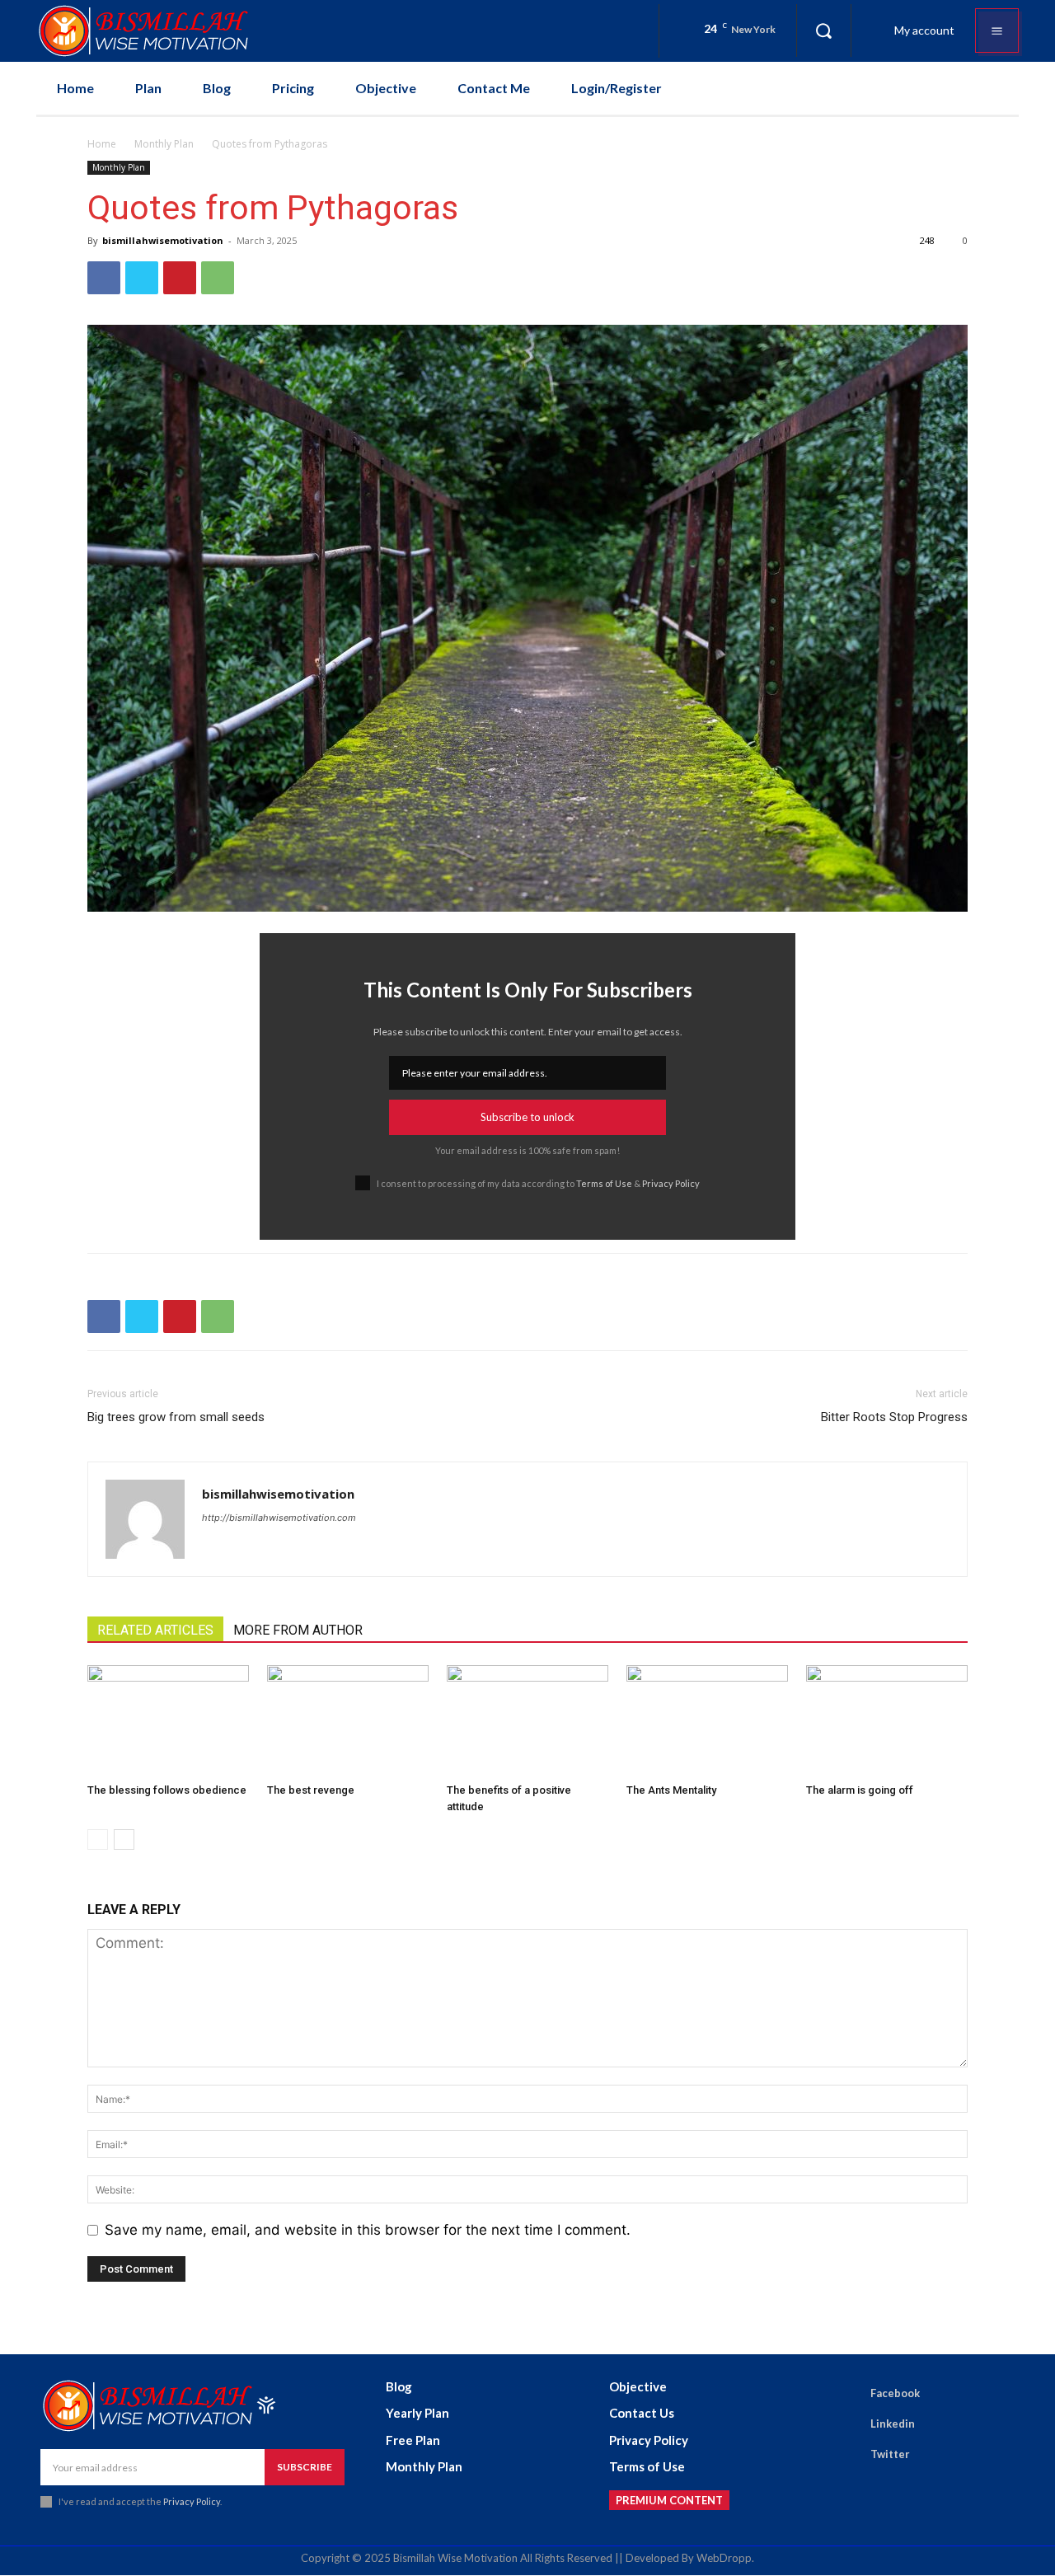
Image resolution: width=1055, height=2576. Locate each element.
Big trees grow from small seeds (176, 1417)
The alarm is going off (860, 1790)
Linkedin (893, 2424)
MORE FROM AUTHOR (298, 1630)
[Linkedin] (847, 2424)
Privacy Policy (671, 1183)
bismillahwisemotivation (163, 240)
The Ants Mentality (671, 1790)
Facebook (895, 2393)
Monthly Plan (164, 144)
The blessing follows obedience (167, 1790)
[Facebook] (104, 278)
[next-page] (124, 1839)
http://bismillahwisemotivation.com (279, 1518)
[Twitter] (142, 278)
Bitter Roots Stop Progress (894, 1417)
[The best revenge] (348, 1721)
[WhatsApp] (218, 278)
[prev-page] (98, 1839)
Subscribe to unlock (527, 1117)
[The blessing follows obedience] (168, 1721)
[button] (823, 30)
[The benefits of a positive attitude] (527, 1721)
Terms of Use (604, 1183)
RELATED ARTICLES (155, 1630)
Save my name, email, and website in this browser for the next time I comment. (368, 2230)
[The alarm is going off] (887, 1721)
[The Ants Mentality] (707, 1721)
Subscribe (305, 2467)
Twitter (890, 2454)
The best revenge (311, 1790)
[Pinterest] (180, 278)
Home (102, 144)
